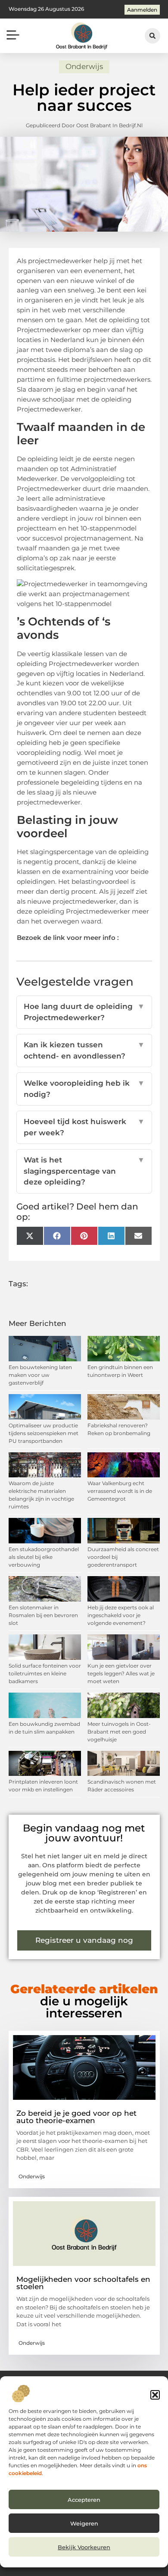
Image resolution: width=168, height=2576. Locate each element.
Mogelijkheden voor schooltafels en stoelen (83, 2283)
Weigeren (84, 2523)
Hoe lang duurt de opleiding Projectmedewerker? (84, 1012)
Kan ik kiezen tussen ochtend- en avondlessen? (84, 1050)
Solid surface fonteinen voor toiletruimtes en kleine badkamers (45, 1673)
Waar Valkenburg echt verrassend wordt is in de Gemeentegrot (120, 1491)
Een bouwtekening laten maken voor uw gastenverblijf (40, 1375)
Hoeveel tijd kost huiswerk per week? (84, 1127)
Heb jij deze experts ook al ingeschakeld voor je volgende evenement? (121, 1615)
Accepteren (84, 2500)
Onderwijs (84, 66)
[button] (155, 2395)
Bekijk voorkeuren (84, 2547)
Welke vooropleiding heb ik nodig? (84, 1089)
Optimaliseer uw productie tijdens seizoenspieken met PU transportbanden (44, 1433)
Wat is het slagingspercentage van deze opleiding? (84, 1171)
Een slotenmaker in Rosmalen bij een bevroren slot (43, 1615)
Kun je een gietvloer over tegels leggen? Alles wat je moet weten (121, 1673)
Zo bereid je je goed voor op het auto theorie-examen (76, 2117)
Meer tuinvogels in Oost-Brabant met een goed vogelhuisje (119, 1732)
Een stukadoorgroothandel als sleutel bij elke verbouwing (44, 1557)
